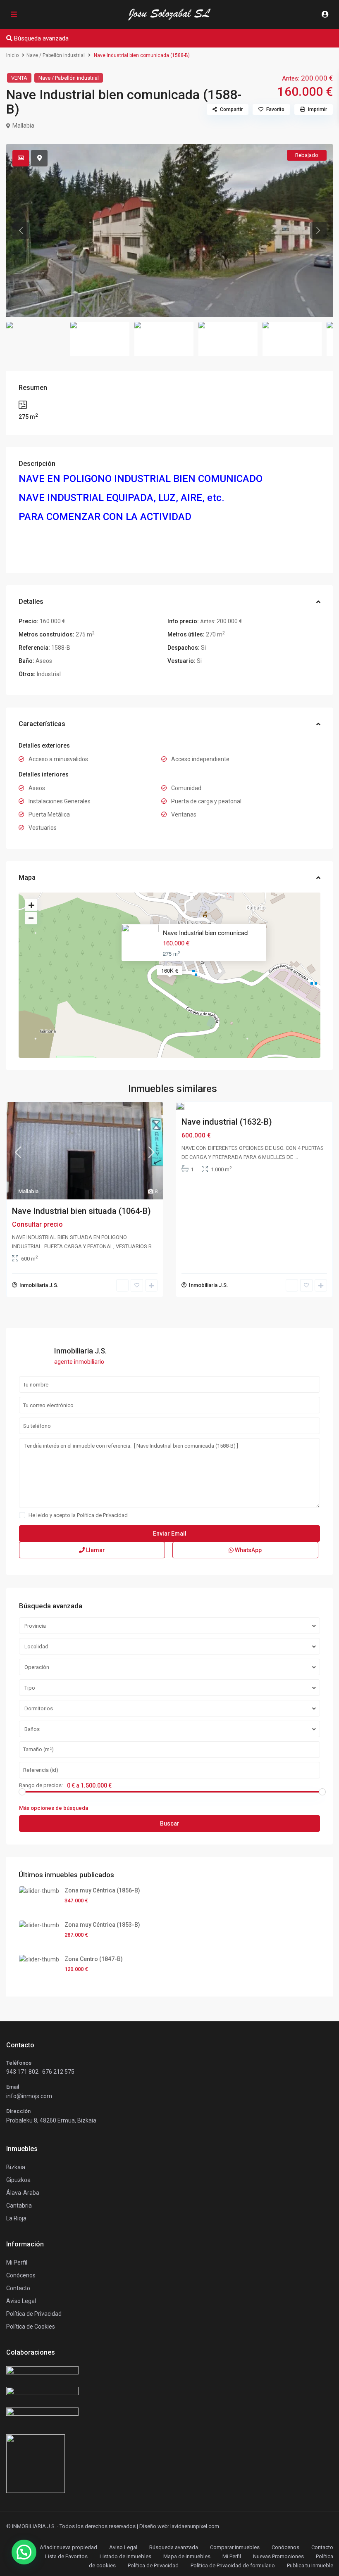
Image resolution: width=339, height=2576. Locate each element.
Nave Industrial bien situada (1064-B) (81, 1211)
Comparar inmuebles (235, 2547)
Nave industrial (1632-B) (227, 1122)
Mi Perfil (232, 2556)
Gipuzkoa (18, 2180)
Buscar (170, 1823)
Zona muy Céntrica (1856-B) (102, 1890)
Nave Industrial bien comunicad (205, 932)
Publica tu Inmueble (310, 2565)
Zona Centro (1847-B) (94, 1959)
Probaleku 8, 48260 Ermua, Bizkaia (51, 2120)
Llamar (95, 1550)
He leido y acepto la (78, 1515)
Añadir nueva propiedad (68, 2547)
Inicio (12, 55)
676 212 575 (58, 2072)
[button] (24, 2552)
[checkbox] (22, 1515)
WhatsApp (248, 1550)
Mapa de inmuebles (187, 2556)
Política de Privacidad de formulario (233, 2565)
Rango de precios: (41, 1785)
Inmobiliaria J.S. (39, 1285)
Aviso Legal (123, 2547)
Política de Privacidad (102, 1515)
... (155, 1246)
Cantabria (19, 2206)
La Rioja (16, 2218)
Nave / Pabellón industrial (56, 55)
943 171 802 (22, 2072)
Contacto (18, 2288)
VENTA (19, 78)
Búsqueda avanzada (174, 2547)
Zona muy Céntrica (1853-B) (102, 1925)
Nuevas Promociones (278, 2556)
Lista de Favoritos (66, 2556)
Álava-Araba (23, 2193)
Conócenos (21, 2275)
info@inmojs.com (29, 2096)
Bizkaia (16, 2167)
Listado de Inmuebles (125, 2556)
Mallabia (23, 126)
